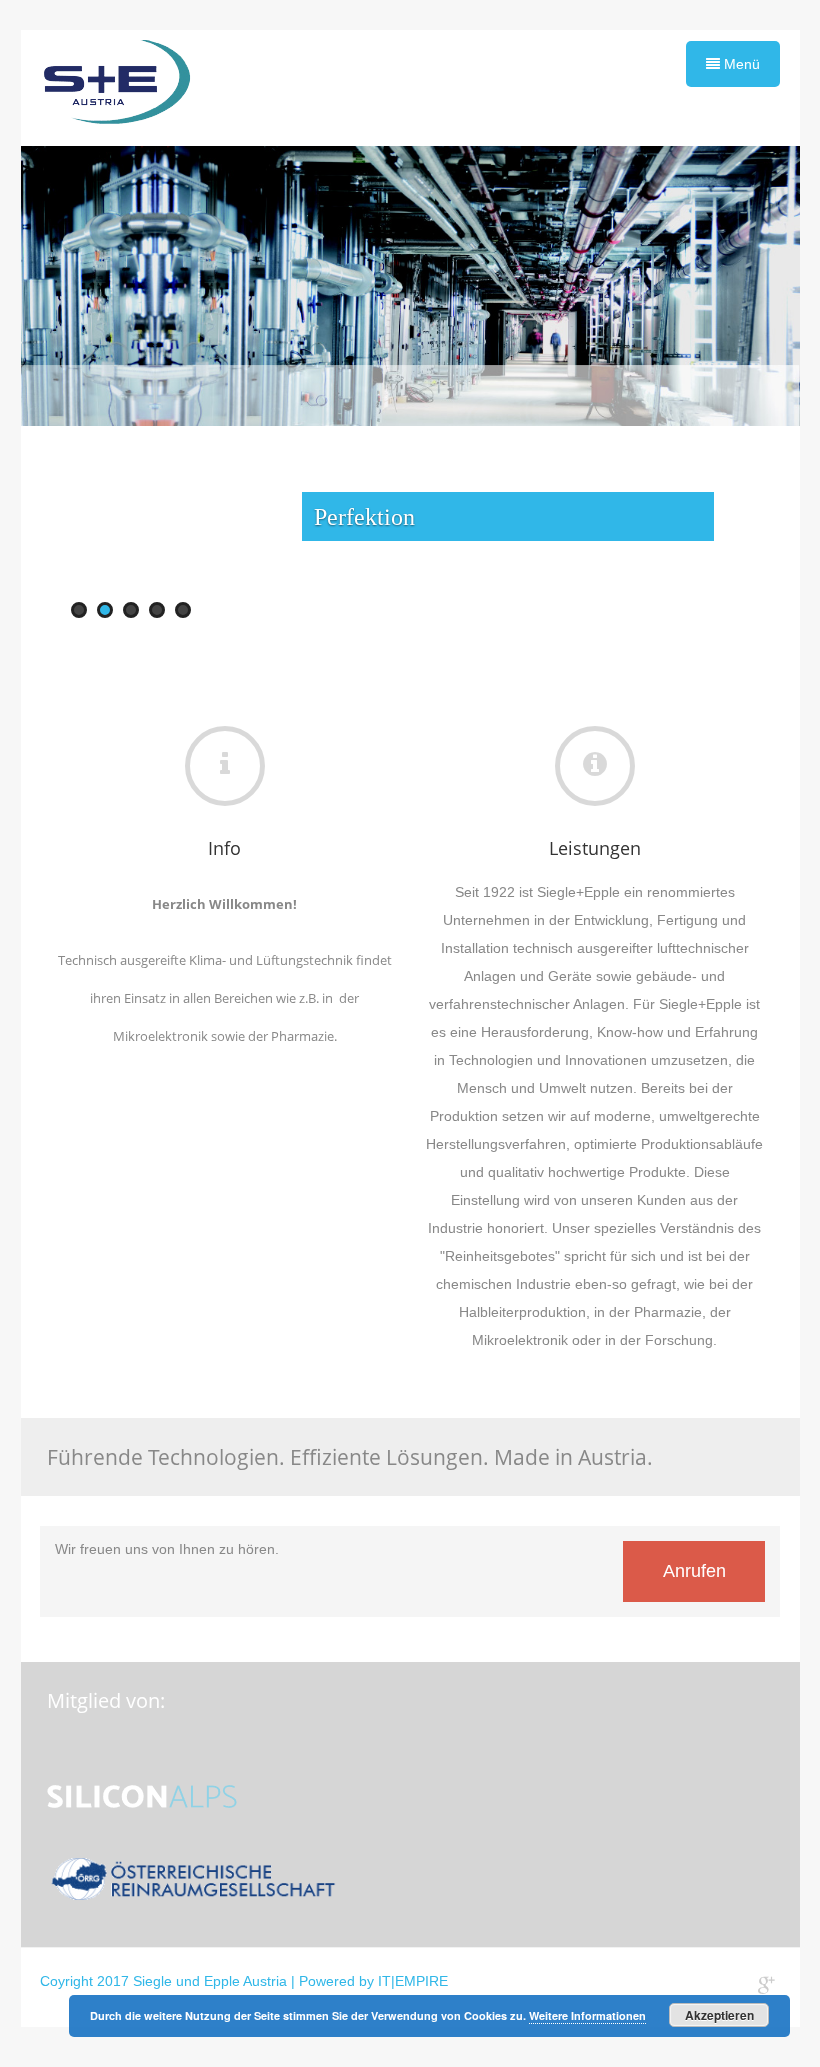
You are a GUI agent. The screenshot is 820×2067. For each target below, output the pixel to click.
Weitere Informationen (587, 2015)
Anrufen (694, 1571)
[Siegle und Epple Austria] (116, 88)
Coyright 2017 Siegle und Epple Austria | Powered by (209, 1981)
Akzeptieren (719, 2015)
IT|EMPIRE (413, 1981)
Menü (740, 64)
